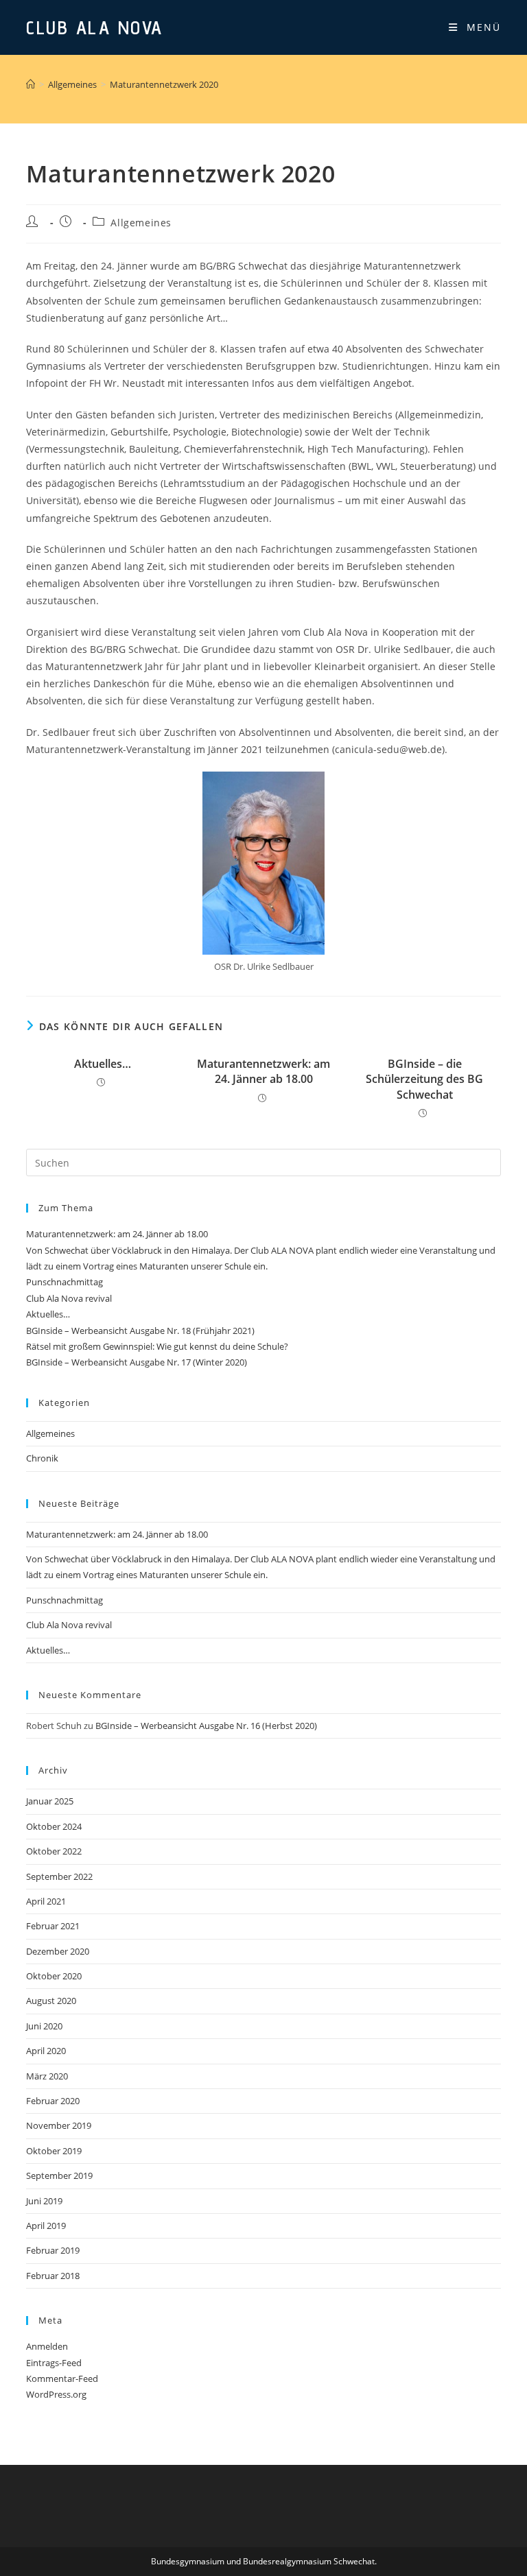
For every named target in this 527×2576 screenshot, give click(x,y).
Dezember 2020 (58, 1951)
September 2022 (59, 1876)
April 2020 (46, 2051)
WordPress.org (56, 2394)
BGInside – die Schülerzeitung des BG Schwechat (424, 1079)
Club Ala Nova (95, 27)
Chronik (42, 1458)
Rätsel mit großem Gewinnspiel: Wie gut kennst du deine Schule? (157, 1346)
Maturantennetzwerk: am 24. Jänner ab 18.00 (263, 1071)
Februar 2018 (53, 2276)
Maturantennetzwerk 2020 (164, 84)
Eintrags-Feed (54, 2363)
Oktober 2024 (54, 1826)
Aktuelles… (103, 1064)
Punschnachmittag (65, 1282)
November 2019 (59, 2125)
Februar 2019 (53, 2250)
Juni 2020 (44, 2026)
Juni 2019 (44, 2201)
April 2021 (46, 1901)
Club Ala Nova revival (69, 1298)
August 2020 (51, 2001)
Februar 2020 (53, 2101)
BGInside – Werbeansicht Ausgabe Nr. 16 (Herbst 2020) (206, 1726)
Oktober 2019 (54, 2151)
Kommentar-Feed (62, 2378)
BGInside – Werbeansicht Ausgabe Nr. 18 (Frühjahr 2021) (140, 1331)
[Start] (31, 84)
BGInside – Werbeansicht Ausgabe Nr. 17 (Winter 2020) (137, 1362)
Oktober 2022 (54, 1851)
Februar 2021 (53, 1926)
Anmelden (47, 2346)
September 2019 (59, 2175)
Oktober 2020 (54, 1976)
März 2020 (47, 2076)
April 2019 (46, 2226)
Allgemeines (141, 223)
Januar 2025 (50, 1801)
